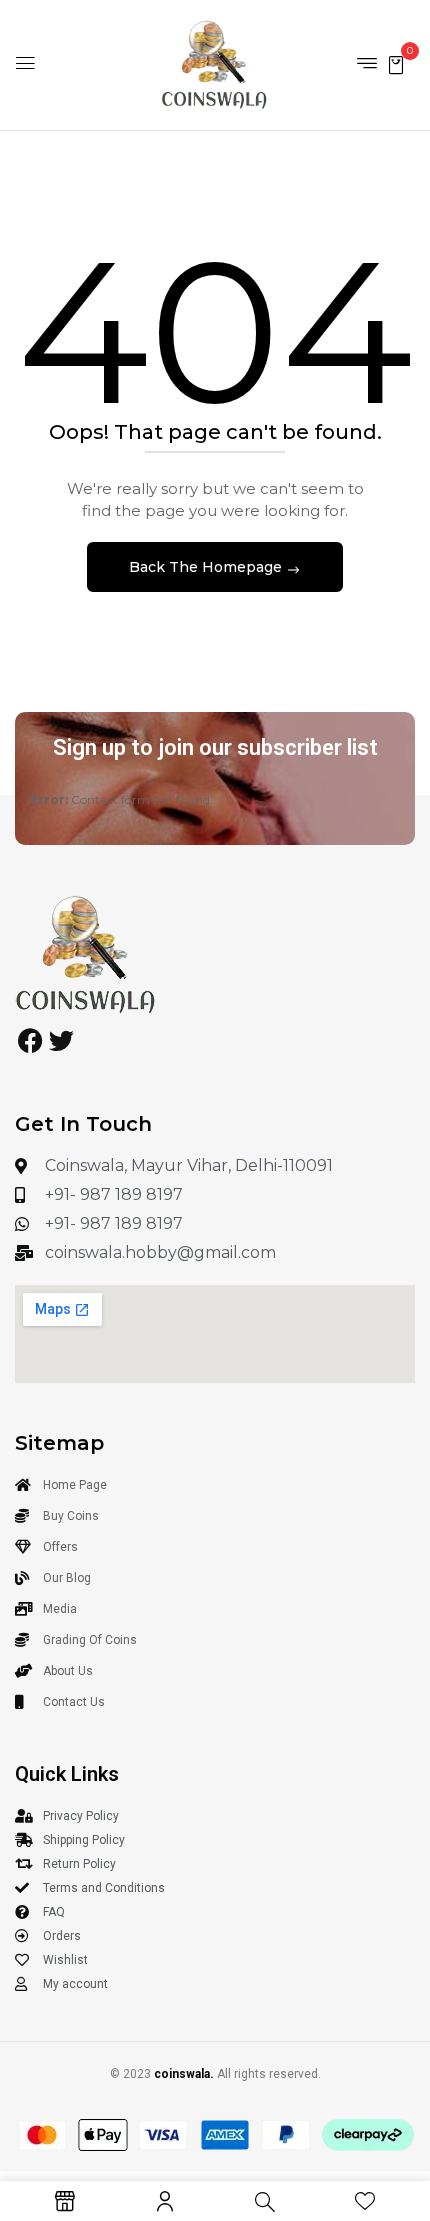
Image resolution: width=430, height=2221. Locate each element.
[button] (396, 63)
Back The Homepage (207, 567)
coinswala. (184, 2074)
